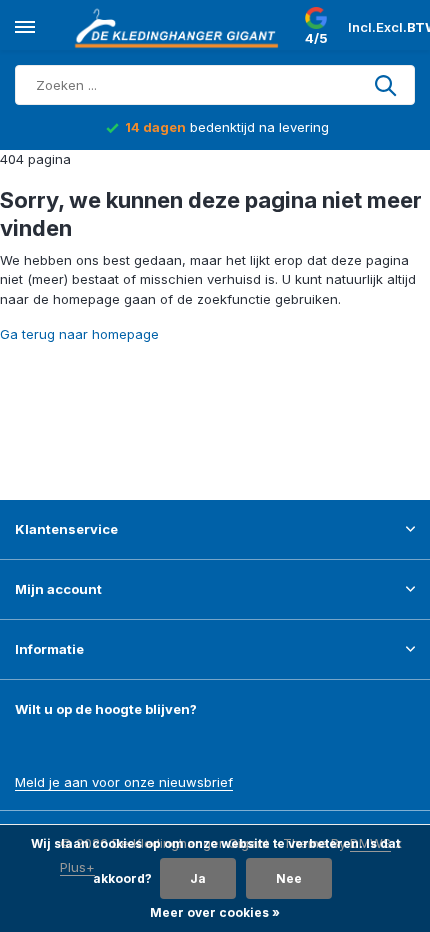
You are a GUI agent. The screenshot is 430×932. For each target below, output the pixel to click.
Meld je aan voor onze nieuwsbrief (124, 782)
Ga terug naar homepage (79, 334)
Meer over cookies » (215, 912)
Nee (289, 878)
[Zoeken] (387, 85)
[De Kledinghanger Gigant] (180, 28)
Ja (198, 878)
